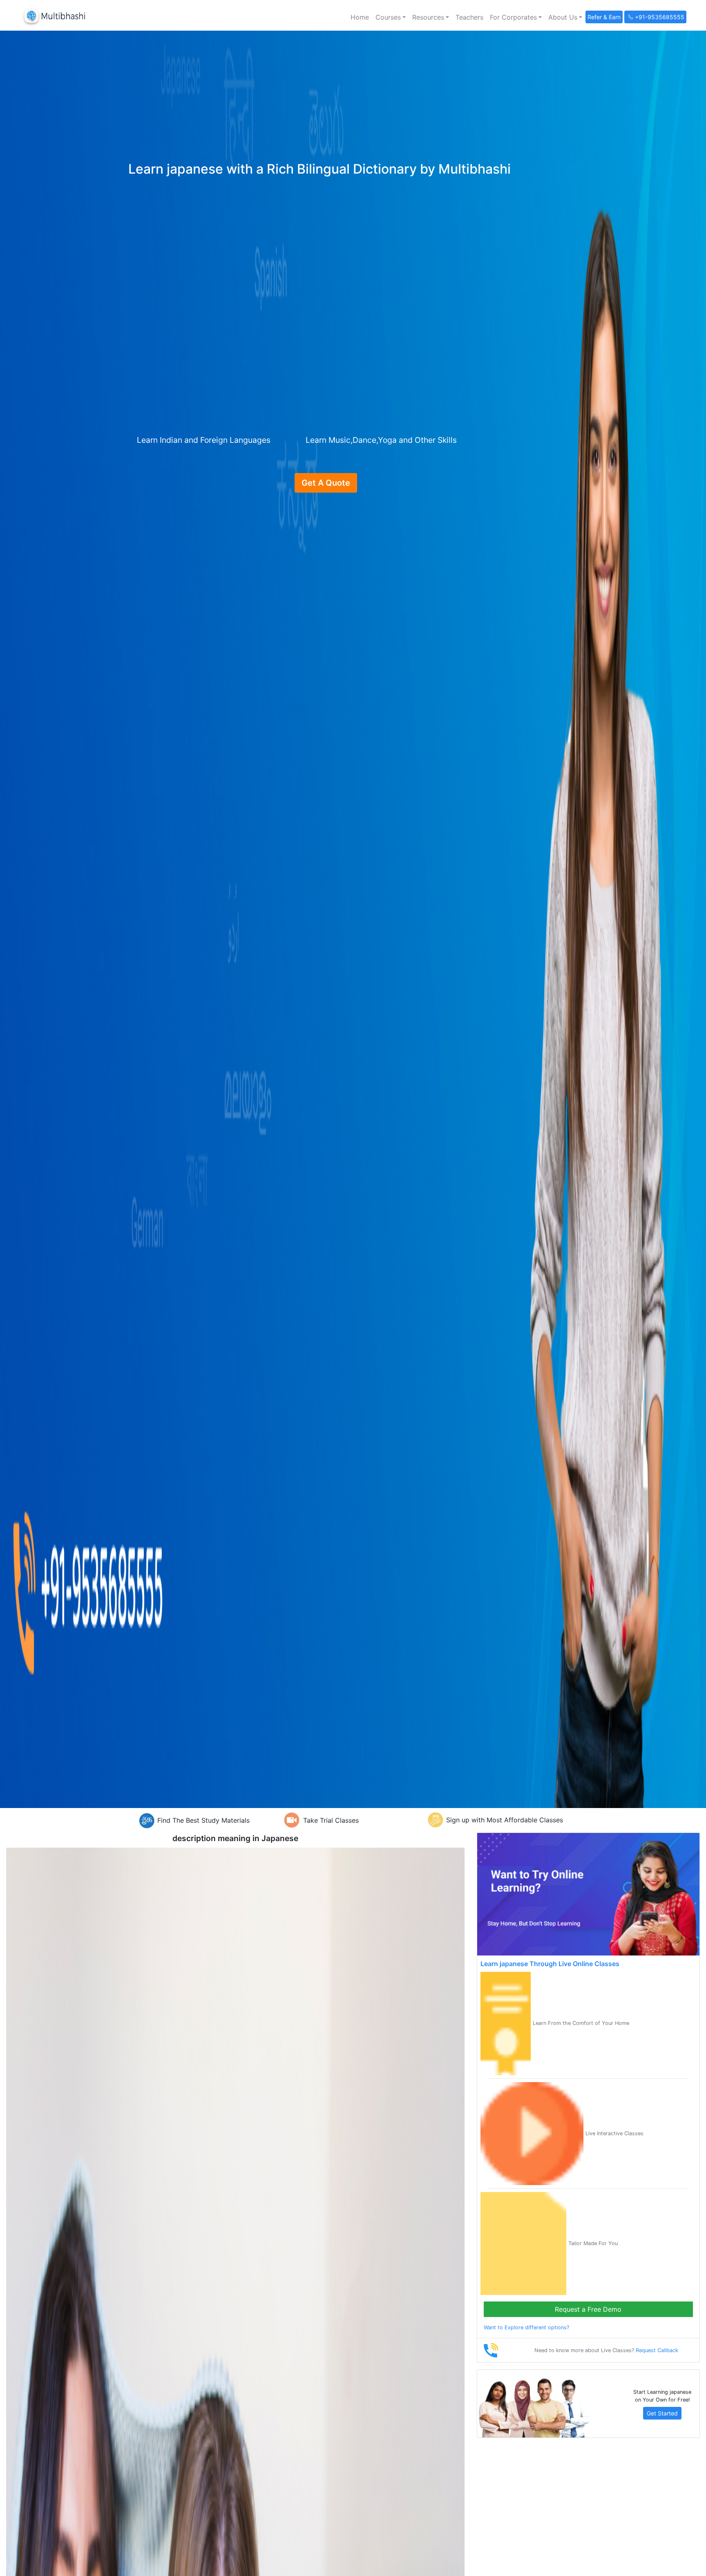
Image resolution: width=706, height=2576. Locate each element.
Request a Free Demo (588, 2309)
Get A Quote (326, 483)
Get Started (662, 2413)
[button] (391, 17)
